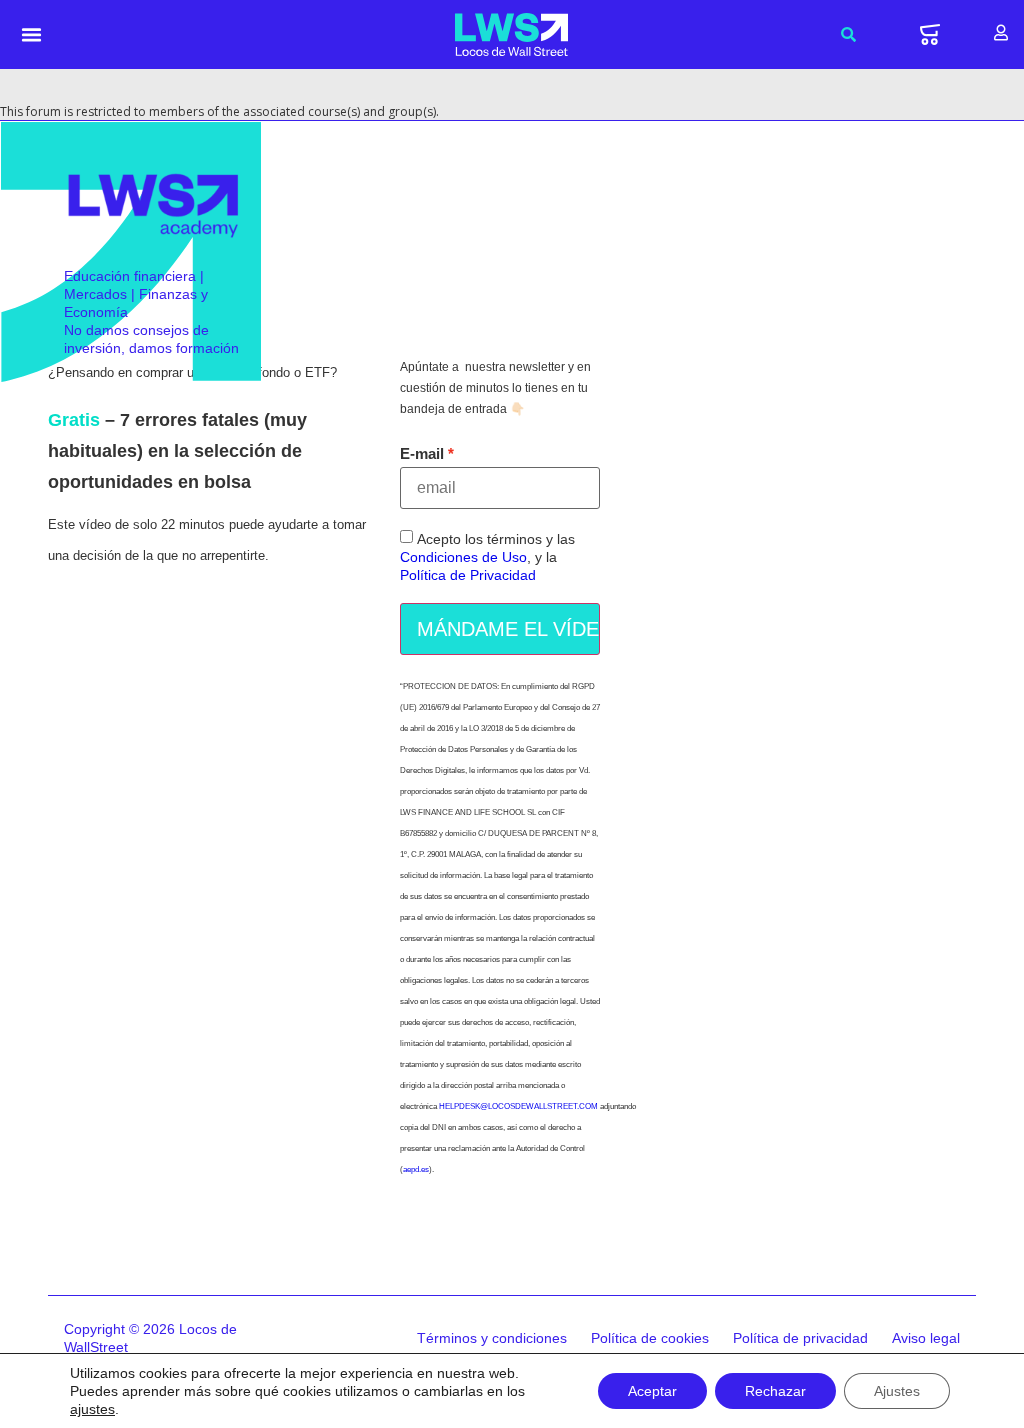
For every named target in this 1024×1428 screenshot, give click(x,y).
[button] (32, 35)
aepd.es (416, 1169)
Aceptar (652, 1391)
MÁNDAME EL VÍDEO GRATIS (508, 629)
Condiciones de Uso (463, 557)
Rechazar (775, 1391)
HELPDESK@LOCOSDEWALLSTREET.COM (518, 1106)
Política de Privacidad (468, 575)
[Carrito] (930, 34)
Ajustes (897, 1391)
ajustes (92, 1409)
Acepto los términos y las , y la (487, 557)
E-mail (422, 453)
